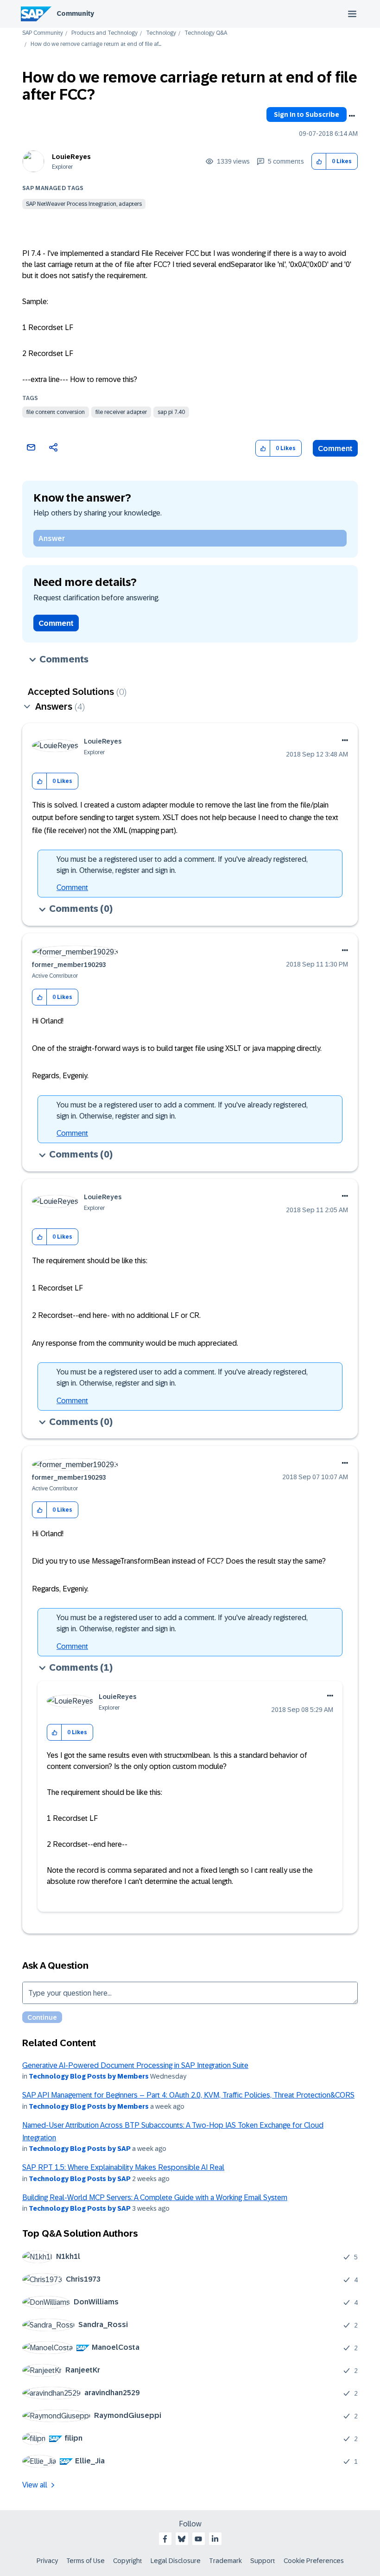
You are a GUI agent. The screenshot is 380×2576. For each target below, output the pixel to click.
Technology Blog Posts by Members (89, 2076)
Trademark (225, 2561)
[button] (319, 162)
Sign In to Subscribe (307, 114)
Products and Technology (104, 33)
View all (35, 2485)
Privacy (47, 2561)
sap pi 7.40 (171, 412)
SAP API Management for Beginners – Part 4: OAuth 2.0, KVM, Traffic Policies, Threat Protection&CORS (188, 2095)
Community (75, 13)
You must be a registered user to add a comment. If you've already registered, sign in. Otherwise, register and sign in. (182, 865)
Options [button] (352, 116)
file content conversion (56, 412)
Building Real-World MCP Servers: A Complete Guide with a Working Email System (155, 2198)
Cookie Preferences (314, 2561)
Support (263, 2561)
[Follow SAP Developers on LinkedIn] (215, 2539)
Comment (335, 448)
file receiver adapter (121, 412)
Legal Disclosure (176, 2561)
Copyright (128, 2561)
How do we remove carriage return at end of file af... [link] (96, 44)
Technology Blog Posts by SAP (80, 2149)
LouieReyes (71, 157)
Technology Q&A (206, 33)
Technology (161, 33)
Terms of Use (85, 2561)
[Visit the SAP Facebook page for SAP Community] (165, 2539)
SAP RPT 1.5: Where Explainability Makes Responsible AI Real (123, 2167)
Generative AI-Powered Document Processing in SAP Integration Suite (135, 2065)
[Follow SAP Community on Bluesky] (182, 2539)
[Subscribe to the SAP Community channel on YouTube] (198, 2539)
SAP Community (43, 33)
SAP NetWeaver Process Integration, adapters (84, 204)
